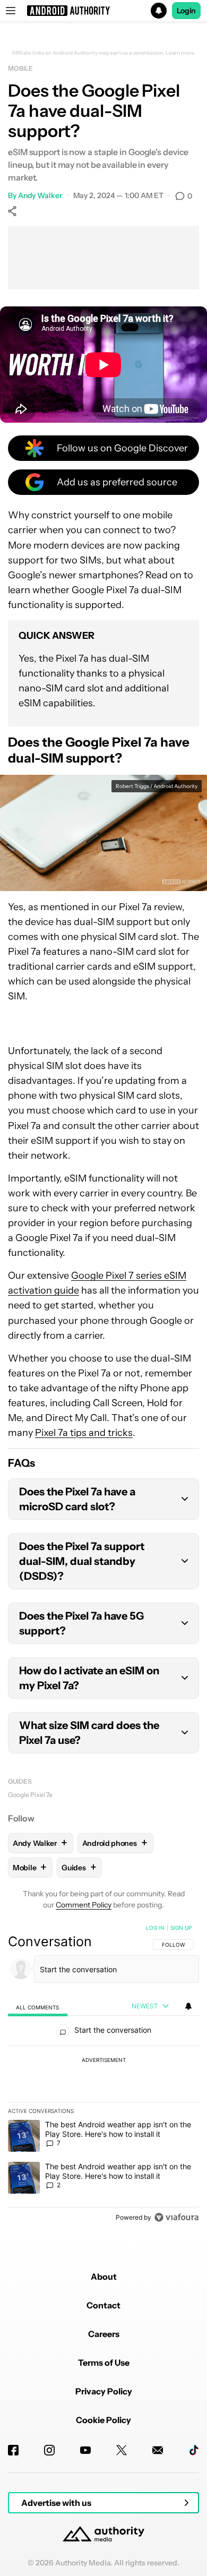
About (104, 2277)
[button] (103, 11)
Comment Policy (84, 1905)
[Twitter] (122, 2450)
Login (186, 11)
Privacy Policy (104, 2391)
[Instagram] (49, 2450)
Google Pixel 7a (30, 1795)
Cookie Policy (103, 2420)
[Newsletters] (158, 2450)
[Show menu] (11, 11)
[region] (103, 2075)
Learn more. (181, 53)
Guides (20, 1781)
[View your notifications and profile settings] (188, 2006)
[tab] (38, 2006)
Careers (104, 2334)
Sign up (181, 1928)
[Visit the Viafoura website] (176, 2217)
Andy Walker (40, 195)
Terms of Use (104, 2363)
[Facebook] (13, 2450)
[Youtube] (85, 2450)
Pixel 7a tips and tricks (84, 1433)
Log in (155, 1928)
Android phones (115, 1843)
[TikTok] (194, 2450)
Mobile (20, 68)
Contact (103, 2305)
